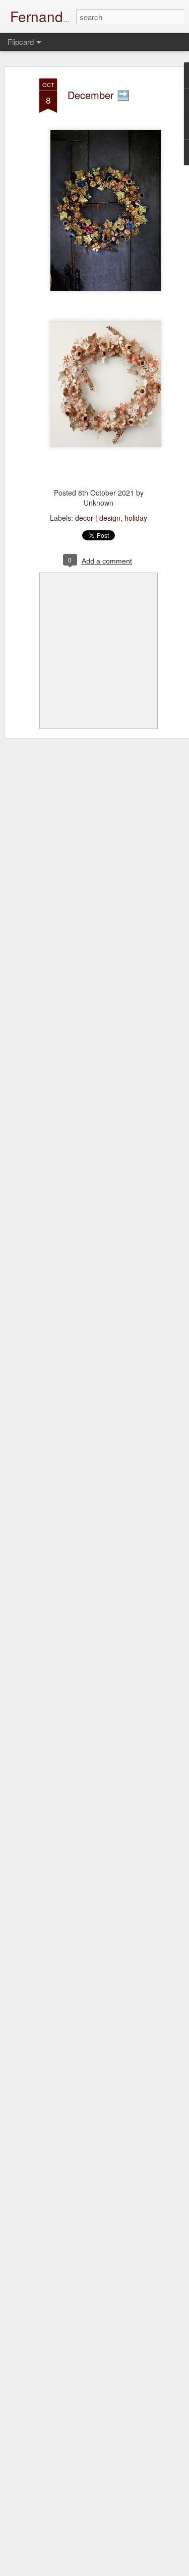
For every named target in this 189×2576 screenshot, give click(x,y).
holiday (136, 518)
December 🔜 (99, 95)
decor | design (98, 518)
